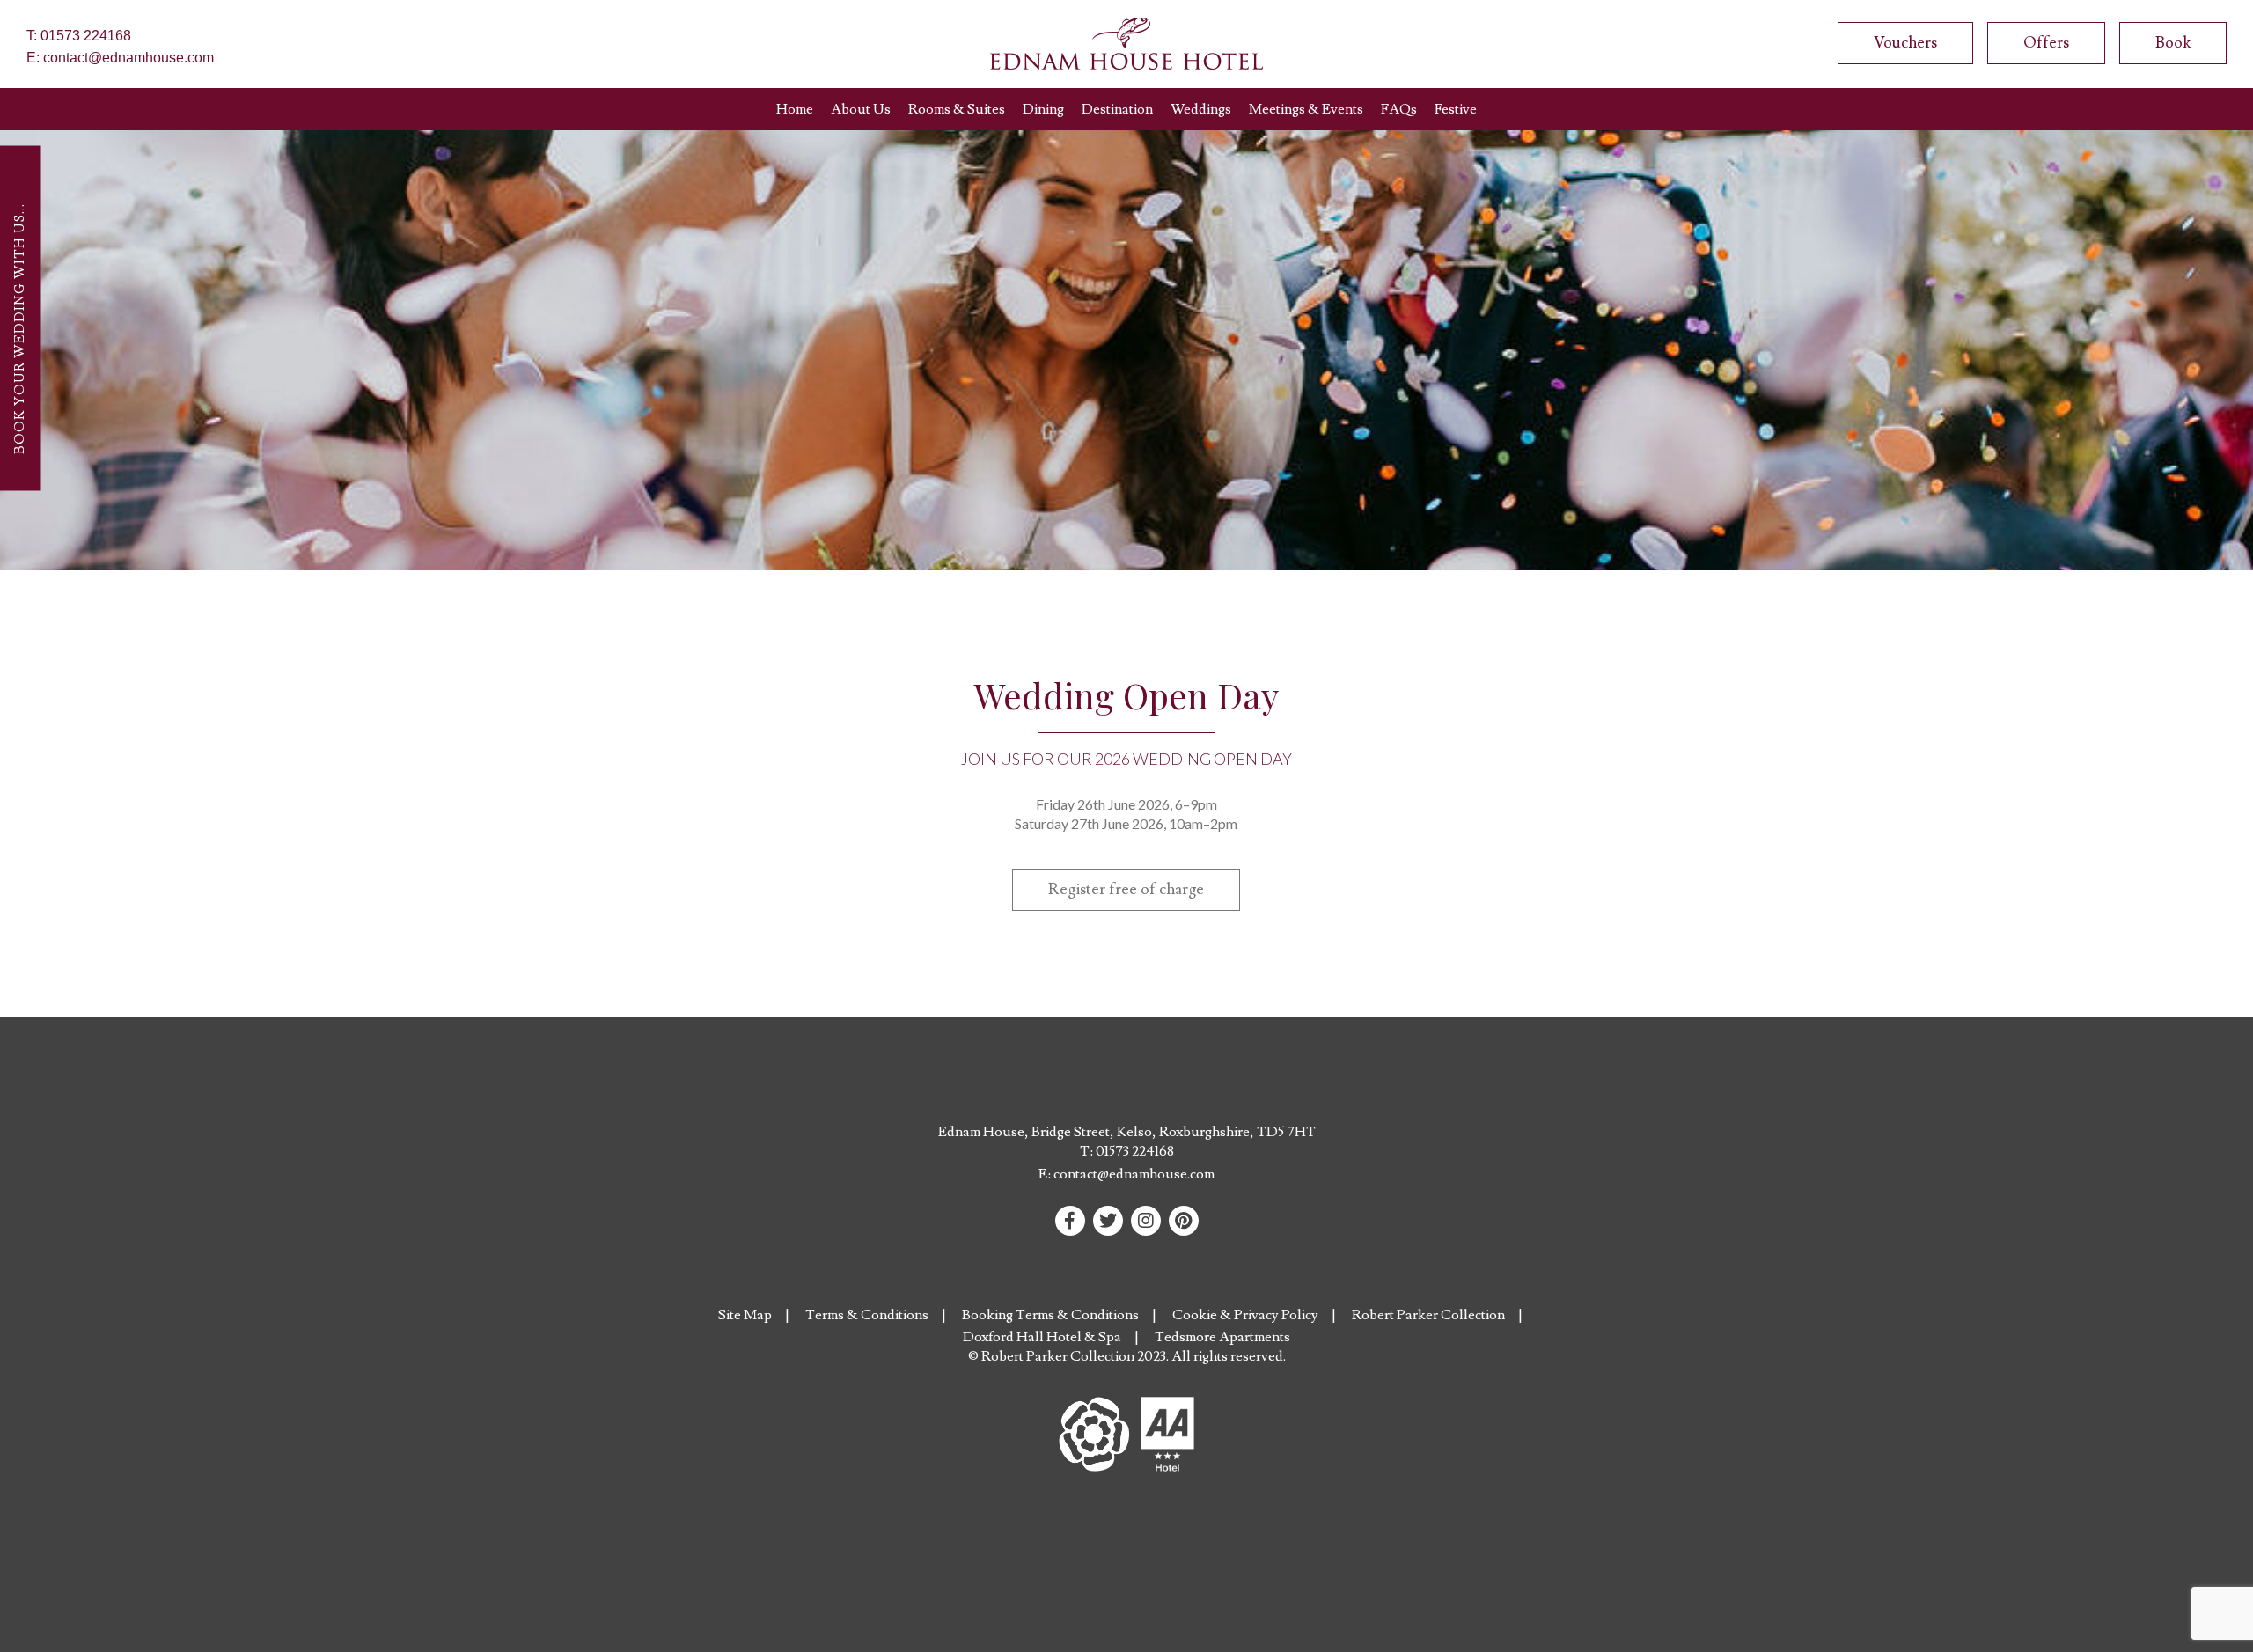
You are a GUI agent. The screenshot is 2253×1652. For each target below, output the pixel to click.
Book (2173, 43)
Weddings (1201, 109)
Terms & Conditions (867, 1315)
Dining (1043, 109)
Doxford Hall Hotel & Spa (1042, 1337)
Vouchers (1905, 43)
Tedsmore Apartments (1222, 1337)
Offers (2046, 43)
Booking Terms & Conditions (1050, 1315)
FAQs (1399, 109)
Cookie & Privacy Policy (1245, 1315)
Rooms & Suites (957, 109)
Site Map (745, 1315)
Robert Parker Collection (1428, 1315)
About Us (861, 109)
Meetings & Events (1306, 109)
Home (795, 109)
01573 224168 (86, 36)
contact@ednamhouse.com (128, 58)
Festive (1456, 109)
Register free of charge (1126, 889)
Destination (1117, 109)
